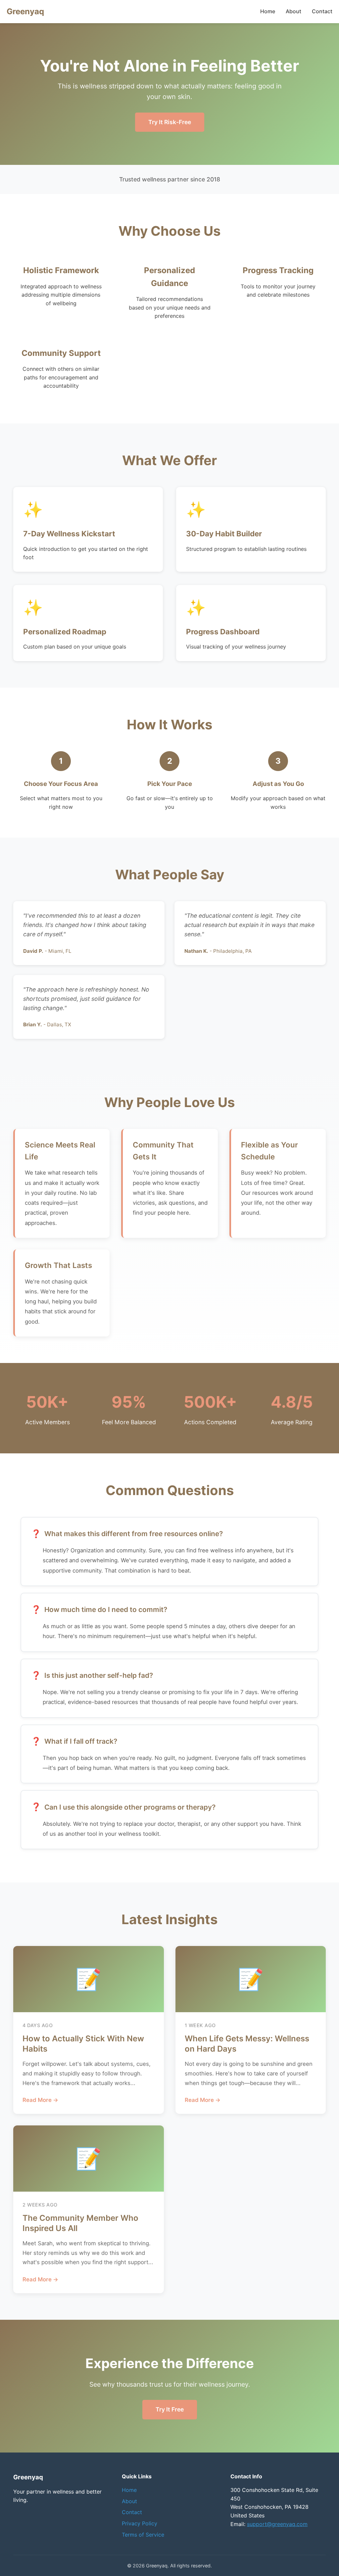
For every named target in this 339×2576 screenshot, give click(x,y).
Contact (322, 11)
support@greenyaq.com (277, 2524)
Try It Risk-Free (170, 122)
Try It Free (170, 2409)
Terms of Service (143, 2535)
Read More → (40, 2100)
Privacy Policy (140, 2523)
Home (268, 11)
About (293, 11)
